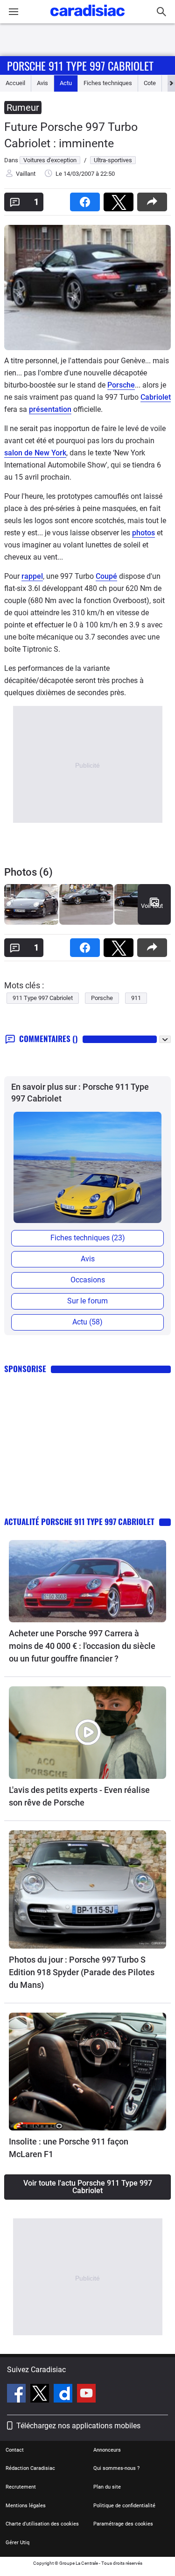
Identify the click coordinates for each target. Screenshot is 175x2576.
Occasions (88, 1280)
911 (136, 998)
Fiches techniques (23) (88, 1238)
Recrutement (21, 2487)
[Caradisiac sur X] (41, 2395)
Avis (42, 83)
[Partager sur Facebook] (87, 199)
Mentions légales (26, 2506)
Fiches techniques (108, 83)
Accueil (15, 83)
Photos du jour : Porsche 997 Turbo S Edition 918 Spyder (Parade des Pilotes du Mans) (82, 1972)
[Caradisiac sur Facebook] (17, 2395)
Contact (15, 2450)
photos (143, 533)
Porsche (121, 385)
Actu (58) (87, 1322)
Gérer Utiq (17, 2543)
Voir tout (152, 906)
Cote (150, 83)
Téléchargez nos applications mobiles (78, 2426)
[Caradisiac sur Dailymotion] (64, 2395)
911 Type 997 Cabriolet (43, 998)
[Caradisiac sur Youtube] (86, 2395)
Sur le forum (87, 1301)
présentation (50, 409)
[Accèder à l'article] (87, 1581)
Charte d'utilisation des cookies (42, 2524)
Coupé (106, 576)
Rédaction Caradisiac (30, 2468)
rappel (32, 576)
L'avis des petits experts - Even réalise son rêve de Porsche (79, 1796)
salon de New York (35, 453)
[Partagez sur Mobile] (154, 199)
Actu (66, 83)
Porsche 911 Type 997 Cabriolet (80, 65)
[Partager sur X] (120, 199)
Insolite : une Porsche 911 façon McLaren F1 (69, 2148)
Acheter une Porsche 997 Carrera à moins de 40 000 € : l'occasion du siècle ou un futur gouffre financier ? (82, 1646)
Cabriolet (156, 397)
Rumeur (23, 108)
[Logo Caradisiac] (87, 19)
